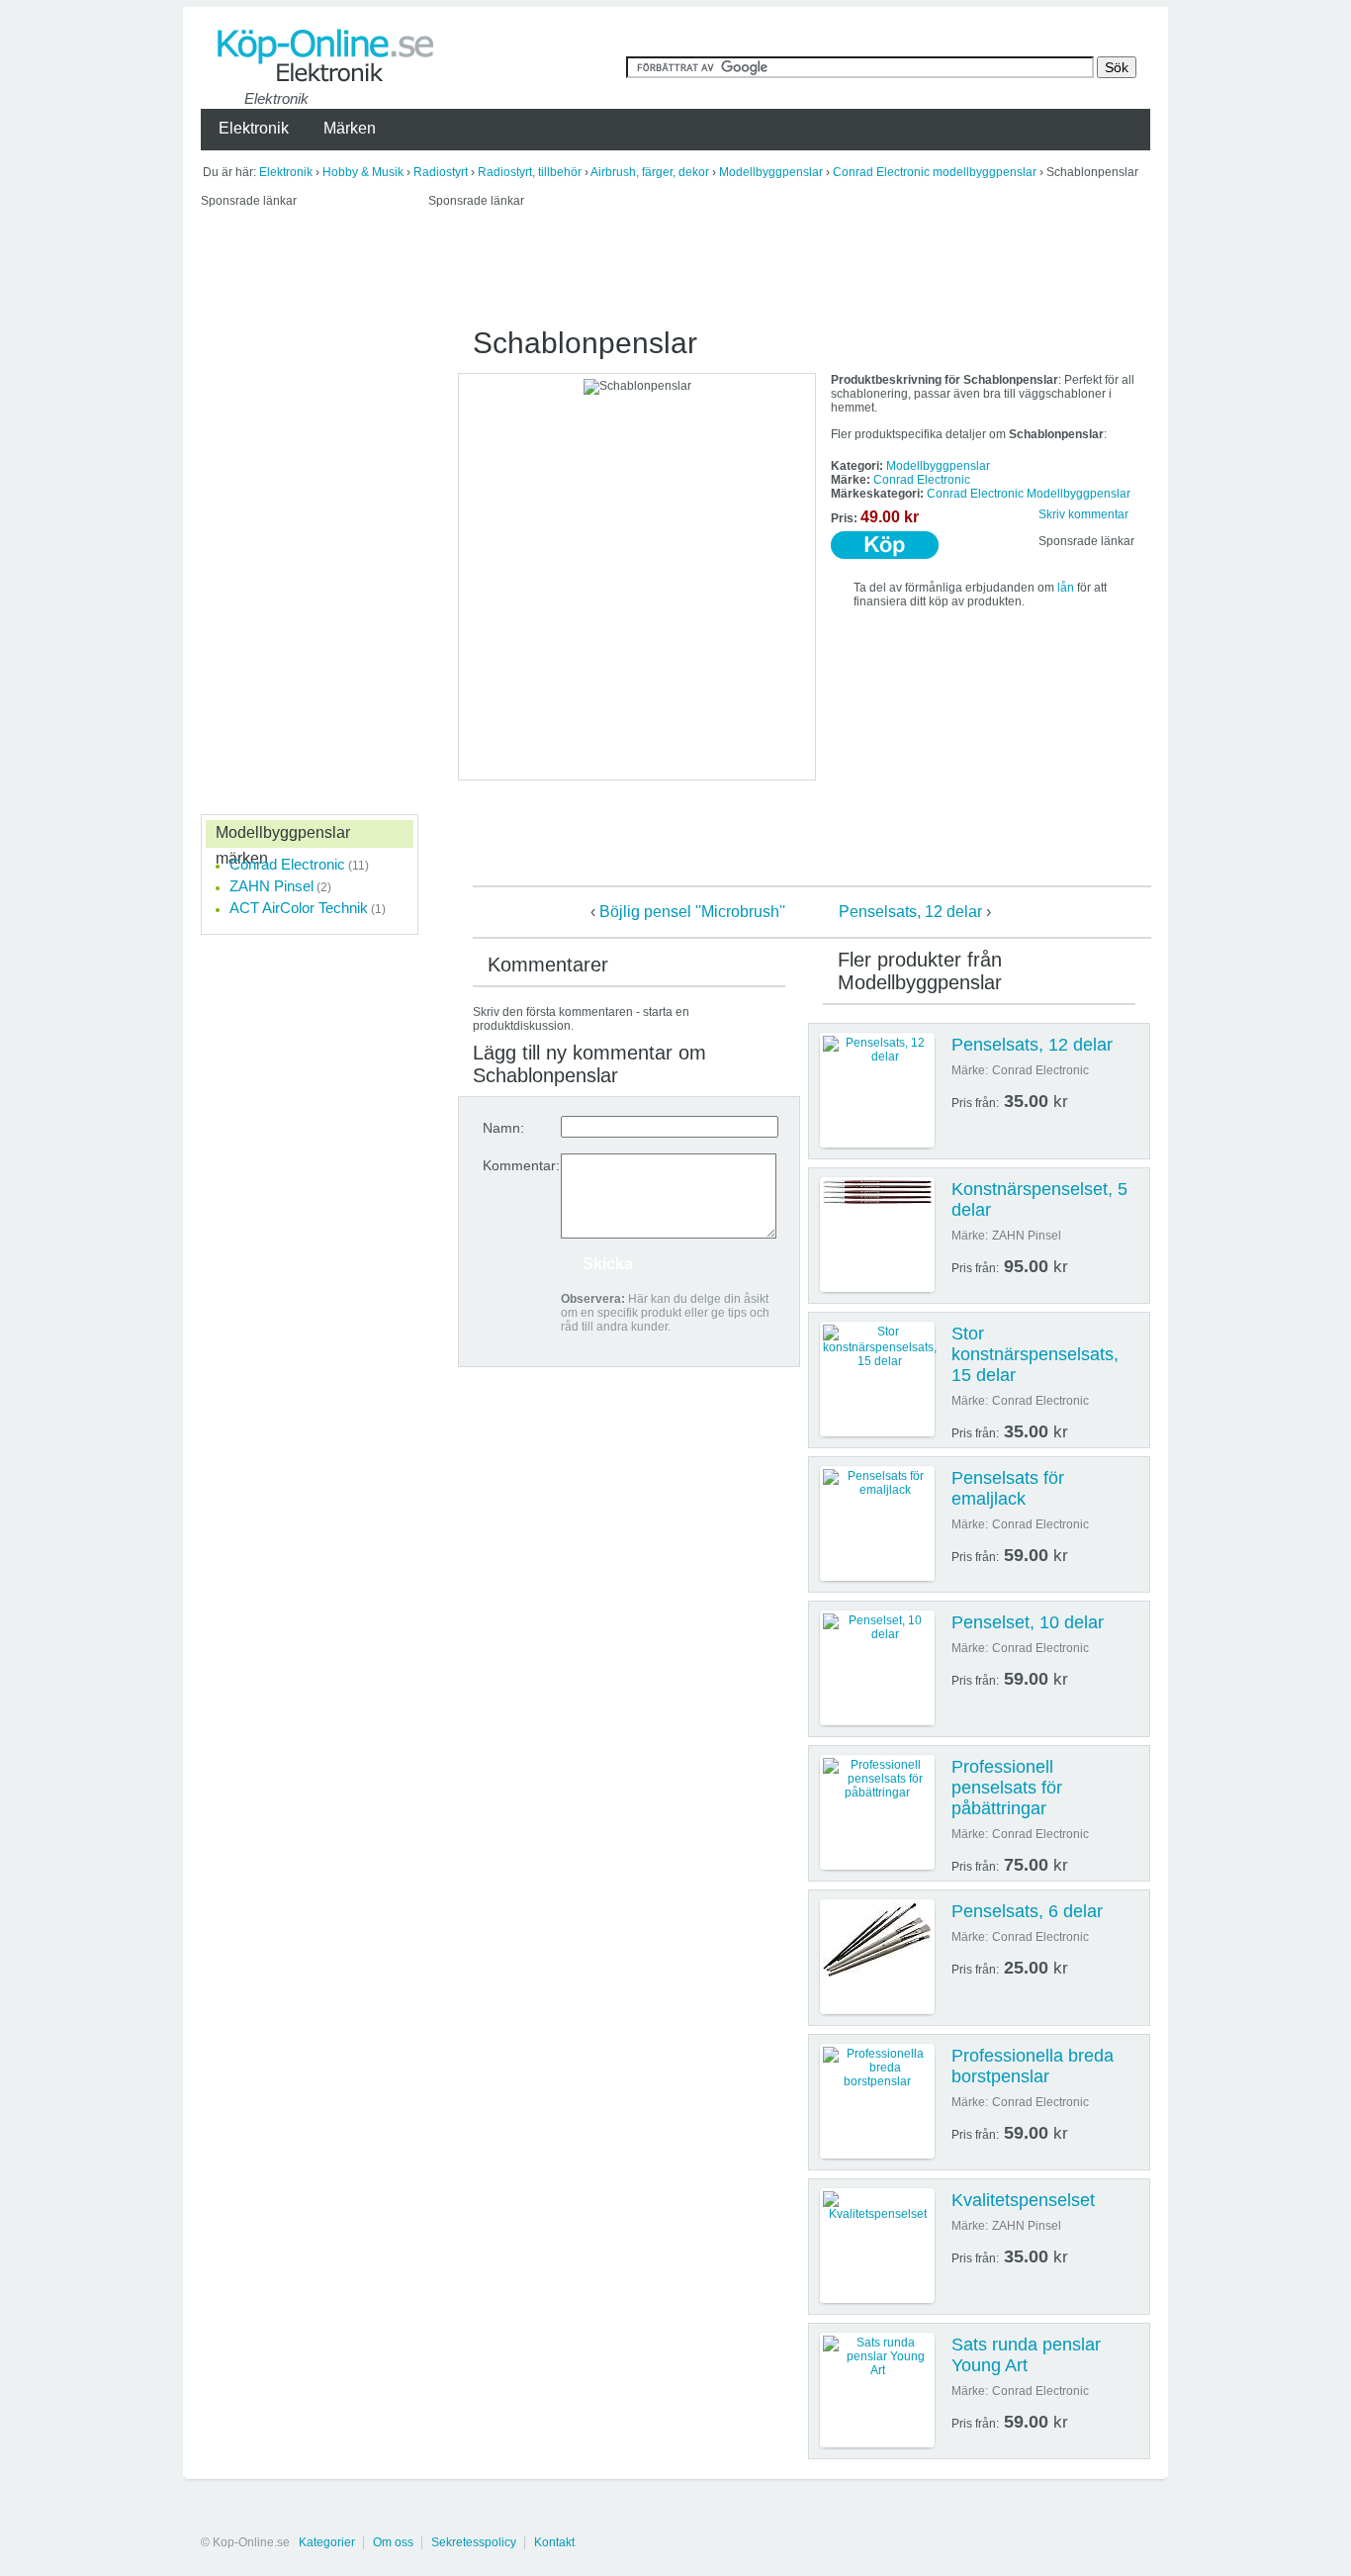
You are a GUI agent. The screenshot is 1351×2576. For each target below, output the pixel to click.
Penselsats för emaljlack (1008, 1488)
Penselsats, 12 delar (910, 912)
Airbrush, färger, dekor (650, 172)
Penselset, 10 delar (1028, 1622)
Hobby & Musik (363, 172)
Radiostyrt (441, 172)
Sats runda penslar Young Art (1026, 2355)
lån (1066, 588)
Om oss (393, 2542)
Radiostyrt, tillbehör (530, 172)
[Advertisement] (788, 265)
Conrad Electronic (922, 480)
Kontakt (554, 2542)
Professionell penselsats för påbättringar (1007, 1788)
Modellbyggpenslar (771, 172)
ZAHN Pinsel (271, 886)
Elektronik (286, 172)
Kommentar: (521, 1165)
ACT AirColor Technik (299, 908)
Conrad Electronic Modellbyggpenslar (1029, 494)
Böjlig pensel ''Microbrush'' (692, 912)
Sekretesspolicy (474, 2542)
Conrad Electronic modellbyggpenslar (935, 172)
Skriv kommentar (1083, 514)
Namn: (503, 1128)
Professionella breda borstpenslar (1033, 2066)
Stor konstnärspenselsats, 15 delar (1035, 1354)
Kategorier (327, 2542)
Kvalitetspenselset (1023, 2200)
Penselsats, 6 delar (1027, 1911)
